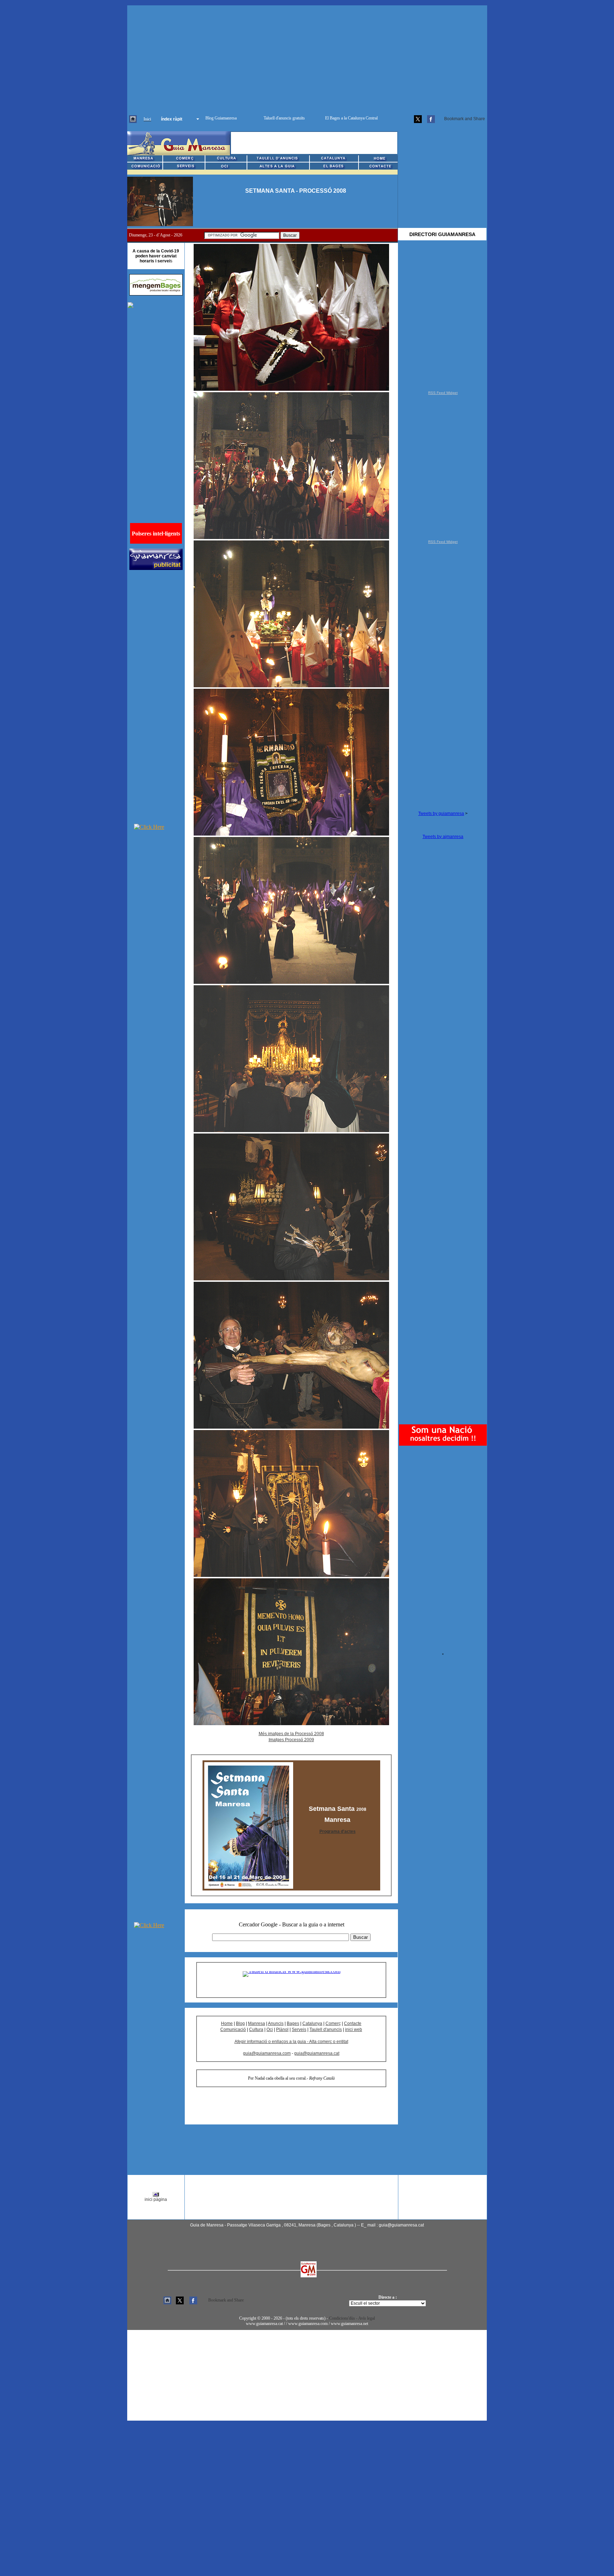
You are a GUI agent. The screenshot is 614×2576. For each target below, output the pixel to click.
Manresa (257, 2023)
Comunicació (233, 2030)
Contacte (353, 2023)
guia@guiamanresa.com (267, 2053)
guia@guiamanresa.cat (317, 2053)
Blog (240, 2023)
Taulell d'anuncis (326, 2030)
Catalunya (312, 2023)
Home (227, 2023)
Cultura (256, 2030)
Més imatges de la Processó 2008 (291, 1734)
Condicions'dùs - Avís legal (352, 2318)
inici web (354, 2030)
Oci (270, 2030)
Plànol (282, 2030)
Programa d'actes (338, 1831)
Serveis (299, 2030)
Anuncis (276, 2023)
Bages (293, 2023)
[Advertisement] (307, 55)
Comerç (333, 2023)
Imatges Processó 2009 (291, 1740)
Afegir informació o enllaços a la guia (271, 2042)
